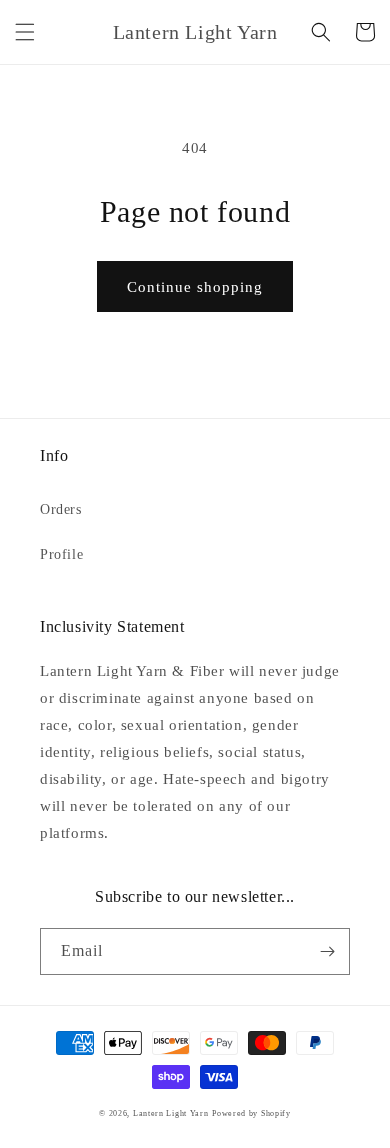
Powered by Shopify (251, 1113)
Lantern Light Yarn (171, 1113)
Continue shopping (195, 287)
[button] (25, 32)
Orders (61, 509)
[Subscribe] (327, 951)
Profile (61, 554)
